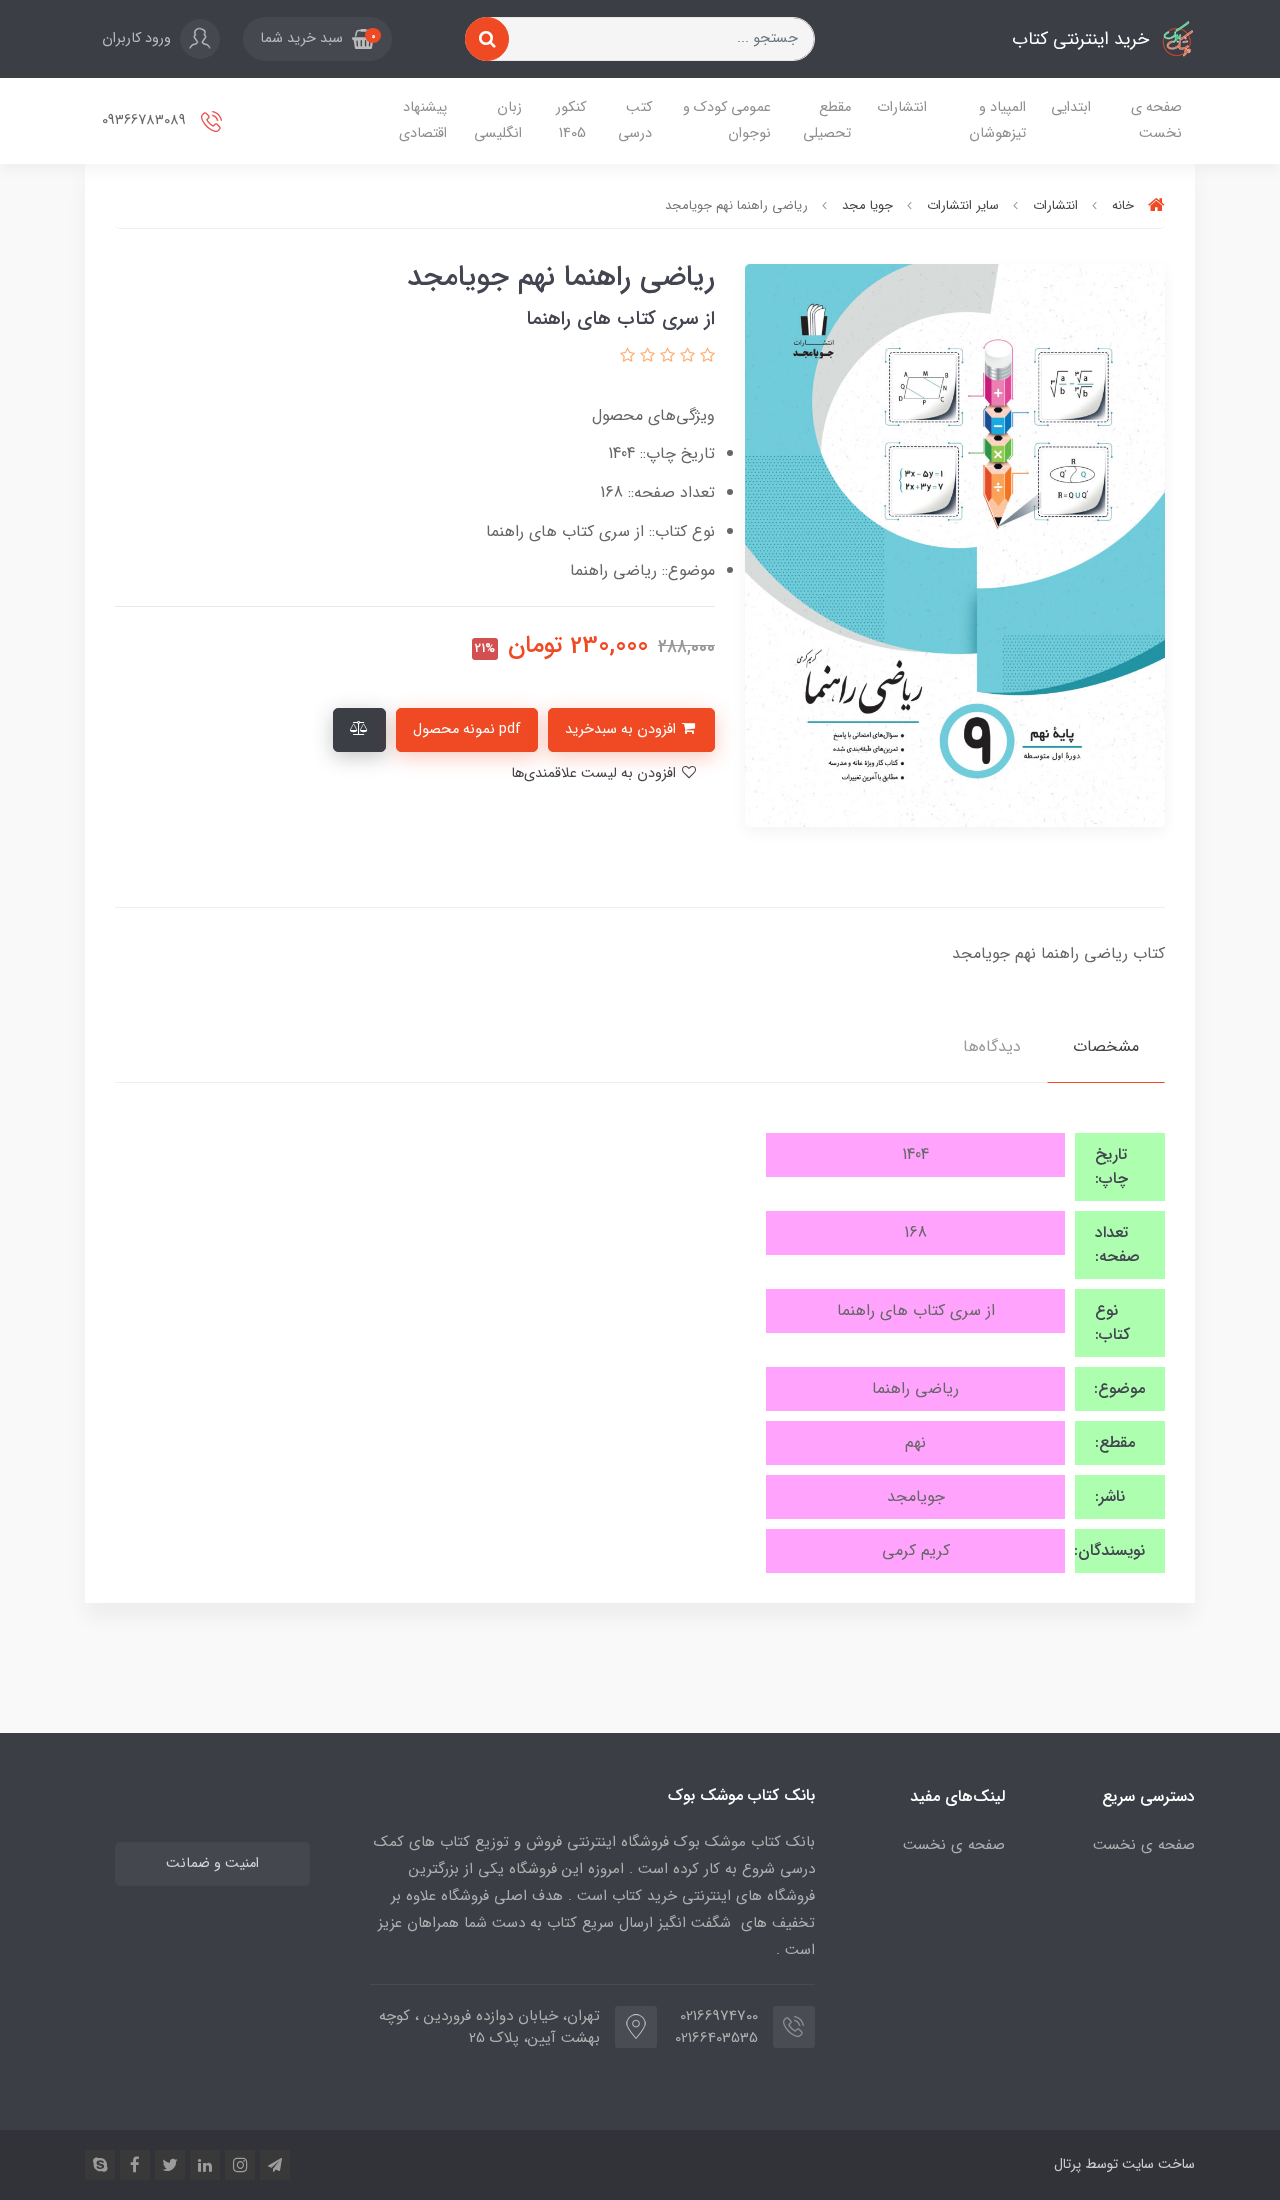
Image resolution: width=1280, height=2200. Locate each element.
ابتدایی (1071, 107)
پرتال (1067, 2164)
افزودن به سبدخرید (622, 729)
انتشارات (902, 107)
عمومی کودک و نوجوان (727, 120)
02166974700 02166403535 (722, 2027)
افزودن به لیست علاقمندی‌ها (595, 773)
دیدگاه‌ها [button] (992, 1046)
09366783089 (146, 120)
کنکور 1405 (571, 120)
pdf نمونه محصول (467, 729)
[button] (317, 39)
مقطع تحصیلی (827, 120)
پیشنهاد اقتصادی (423, 120)
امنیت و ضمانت (212, 1863)
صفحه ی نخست (1156, 120)
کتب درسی (635, 120)
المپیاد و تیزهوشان (997, 120)
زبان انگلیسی (498, 120)
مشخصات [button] (1106, 1046)
